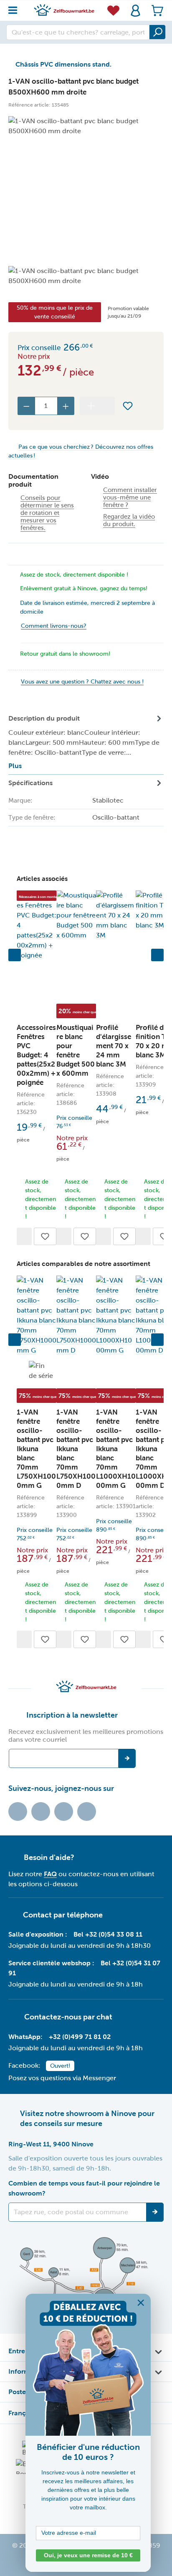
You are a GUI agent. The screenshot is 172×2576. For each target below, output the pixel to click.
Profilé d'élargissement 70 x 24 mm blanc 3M (114, 1046)
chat (104, 2017)
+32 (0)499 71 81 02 (80, 2037)
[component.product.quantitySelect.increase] (66, 406)
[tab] (86, 742)
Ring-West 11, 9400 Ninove (51, 2144)
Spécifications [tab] (74, 817)
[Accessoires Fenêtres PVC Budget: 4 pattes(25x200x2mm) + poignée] (37, 925)
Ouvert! (60, 2066)
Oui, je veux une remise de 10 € (88, 2555)
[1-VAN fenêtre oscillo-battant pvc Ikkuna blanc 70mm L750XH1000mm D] (76, 1315)
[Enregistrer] (155, 2212)
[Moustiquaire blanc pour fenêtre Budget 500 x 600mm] (76, 915)
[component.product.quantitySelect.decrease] (26, 406)
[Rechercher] (157, 32)
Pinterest (87, 1811)
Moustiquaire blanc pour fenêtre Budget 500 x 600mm (76, 1051)
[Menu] (15, 8)
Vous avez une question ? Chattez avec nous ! (82, 682)
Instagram (64, 1811)
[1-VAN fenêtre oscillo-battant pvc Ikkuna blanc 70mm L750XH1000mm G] (37, 1315)
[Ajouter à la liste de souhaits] (128, 406)
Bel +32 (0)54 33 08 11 (108, 1934)
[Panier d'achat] (155, 11)
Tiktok (18, 1811)
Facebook (41, 1811)
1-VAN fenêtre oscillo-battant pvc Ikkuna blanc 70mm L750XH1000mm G (36, 1449)
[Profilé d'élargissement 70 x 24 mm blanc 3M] (116, 915)
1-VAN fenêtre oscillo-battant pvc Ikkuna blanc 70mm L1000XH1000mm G (116, 1449)
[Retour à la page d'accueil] (64, 10)
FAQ (50, 1874)
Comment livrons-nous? (54, 626)
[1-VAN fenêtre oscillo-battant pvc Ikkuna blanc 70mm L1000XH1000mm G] (116, 1315)
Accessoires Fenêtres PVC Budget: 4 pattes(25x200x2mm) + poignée (36, 1055)
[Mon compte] (135, 11)
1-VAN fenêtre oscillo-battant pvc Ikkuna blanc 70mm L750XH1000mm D (76, 1449)
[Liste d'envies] (113, 10)
